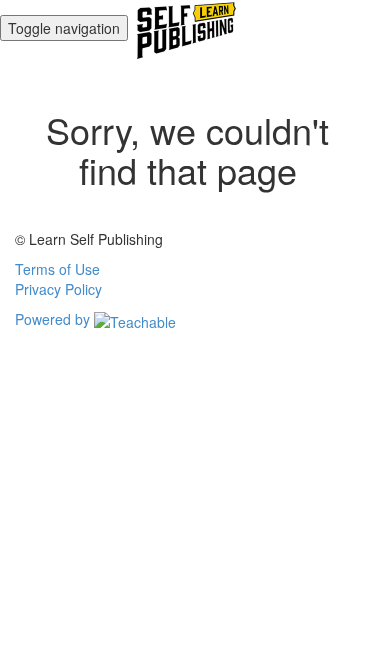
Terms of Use (57, 269)
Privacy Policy (58, 289)
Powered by (54, 319)
